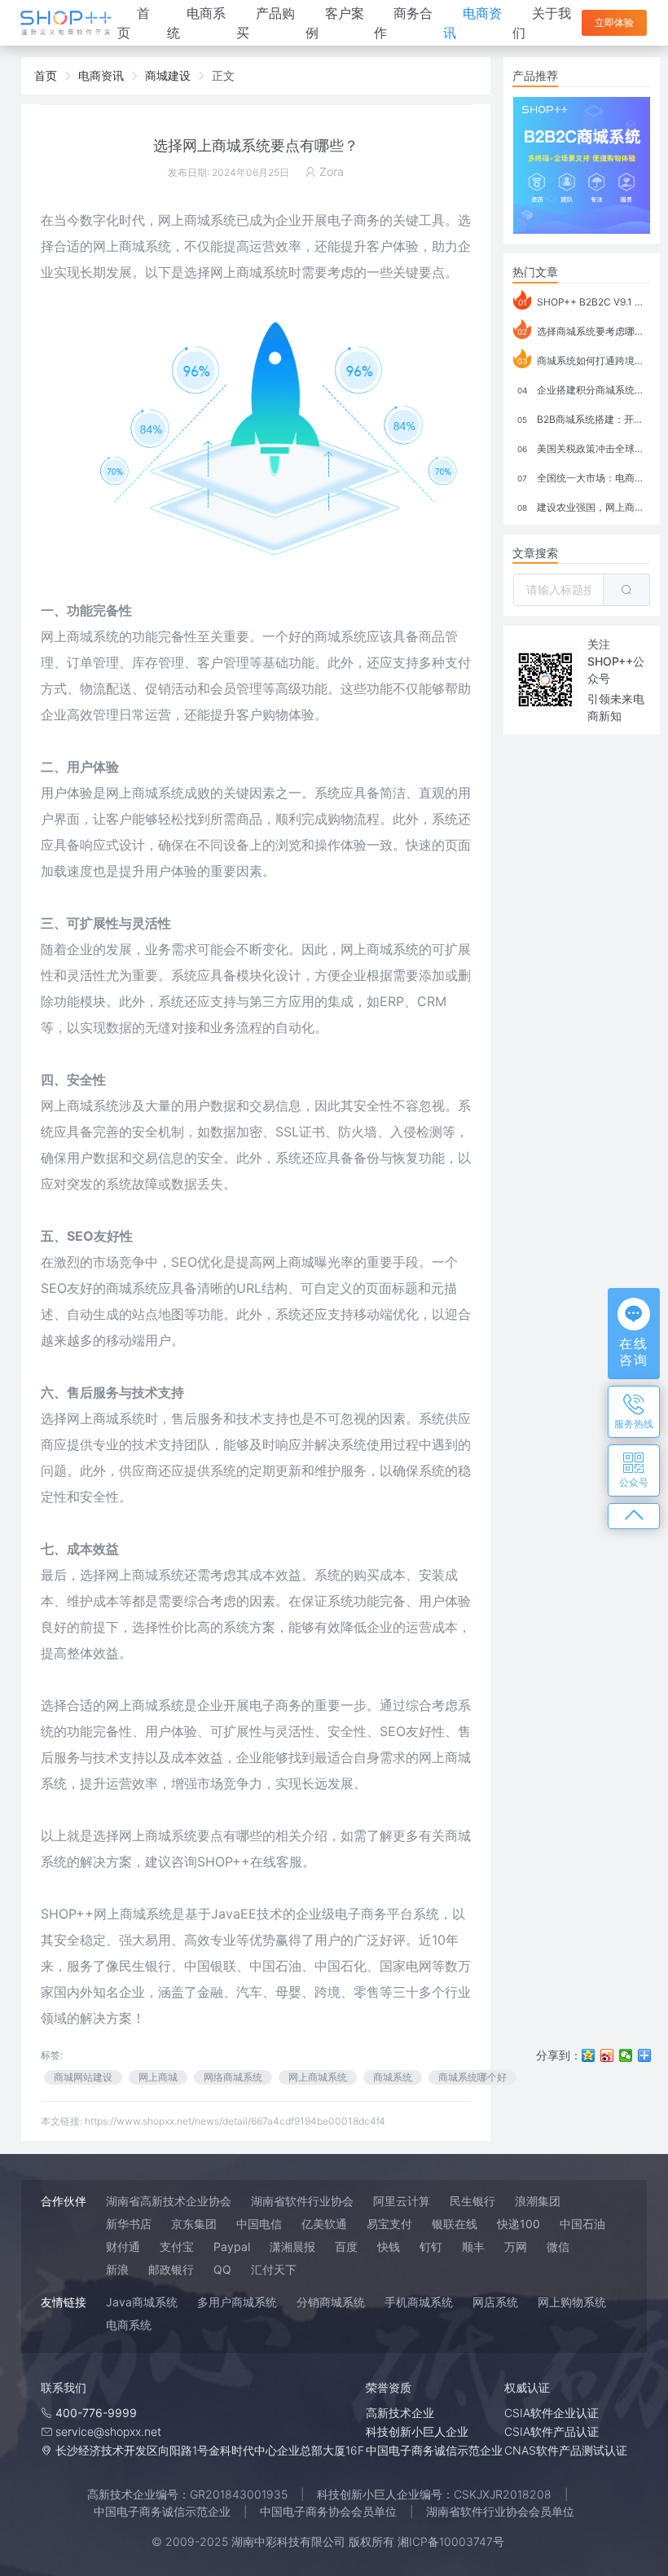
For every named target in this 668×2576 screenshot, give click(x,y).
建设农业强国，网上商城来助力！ (584, 507)
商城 (145, 1575)
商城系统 (93, 1106)
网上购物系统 (572, 2302)
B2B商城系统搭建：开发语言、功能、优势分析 (584, 419)
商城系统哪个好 (472, 2077)
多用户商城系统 (237, 2302)
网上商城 (158, 2077)
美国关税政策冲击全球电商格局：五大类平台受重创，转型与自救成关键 (584, 448)
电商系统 (129, 2325)
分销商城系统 (331, 2302)
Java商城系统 (142, 2302)
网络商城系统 (233, 2077)
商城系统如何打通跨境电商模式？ (584, 360)
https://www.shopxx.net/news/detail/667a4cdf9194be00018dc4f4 (235, 2121)
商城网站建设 (83, 2077)
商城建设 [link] (168, 75)
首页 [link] (46, 75)
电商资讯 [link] (101, 75)
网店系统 (495, 2302)
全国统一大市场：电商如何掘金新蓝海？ (584, 478)
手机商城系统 (419, 2302)
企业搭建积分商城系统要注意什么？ (584, 390)
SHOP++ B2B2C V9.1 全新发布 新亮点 (584, 302)
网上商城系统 (197, 220)
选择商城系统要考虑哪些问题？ (584, 331)
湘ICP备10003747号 (451, 2541)
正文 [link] (223, 75)
